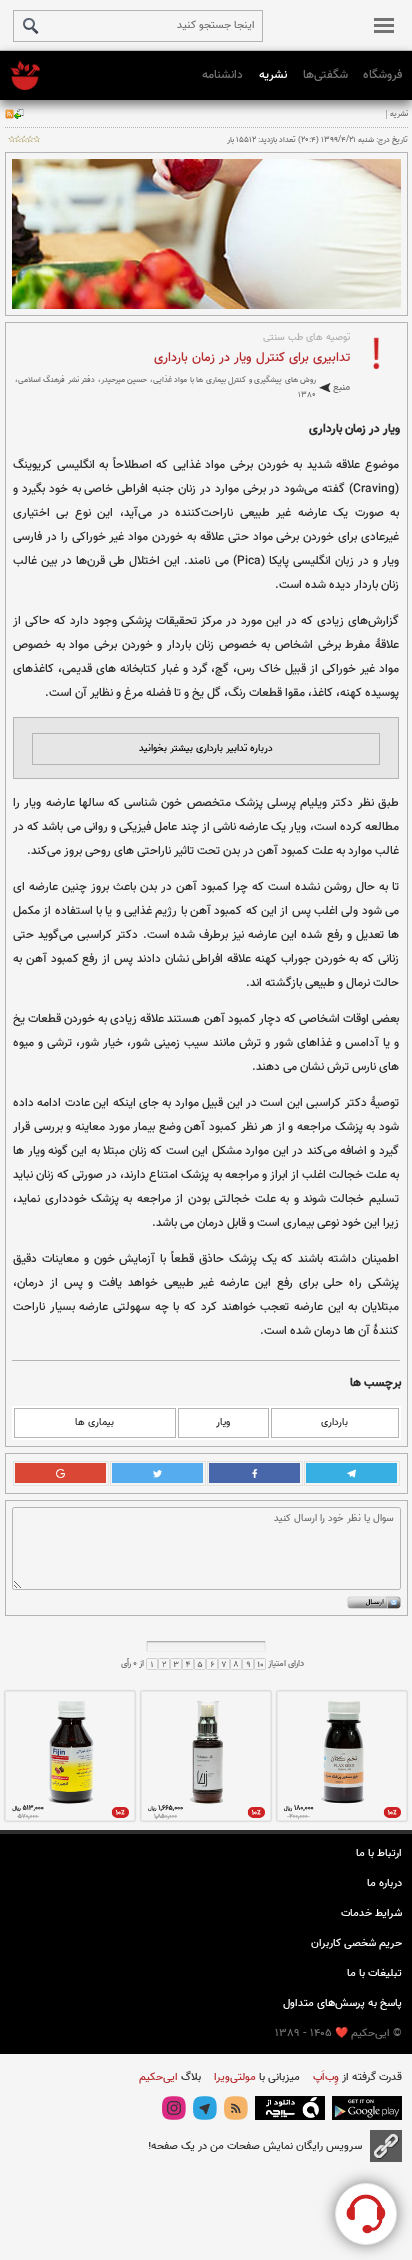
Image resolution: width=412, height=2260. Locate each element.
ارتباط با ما (379, 1853)
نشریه (273, 75)
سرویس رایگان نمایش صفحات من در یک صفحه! (255, 2146)
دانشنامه (222, 75)
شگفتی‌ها (325, 75)
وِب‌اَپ (324, 2077)
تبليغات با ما (374, 1973)
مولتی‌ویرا (233, 2077)
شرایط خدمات (371, 1913)
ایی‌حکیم (158, 2077)
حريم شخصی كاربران (356, 1943)
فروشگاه (382, 75)
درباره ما (384, 1883)
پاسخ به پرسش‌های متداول (342, 2003)
